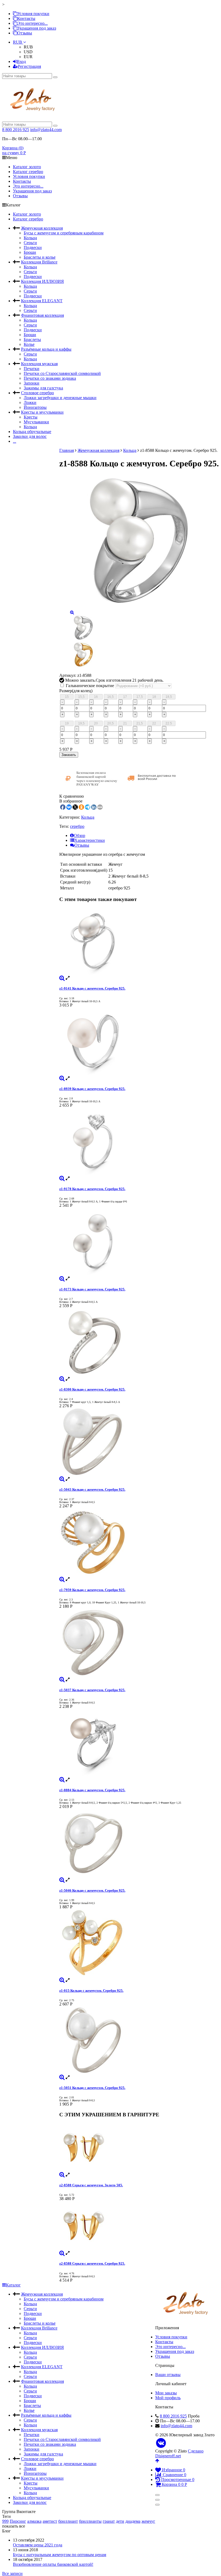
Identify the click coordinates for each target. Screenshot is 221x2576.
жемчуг (148, 2521)
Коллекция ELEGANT (42, 301)
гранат (109, 2521)
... (15, 441)
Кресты (31, 417)
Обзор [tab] (80, 835)
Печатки (32, 369)
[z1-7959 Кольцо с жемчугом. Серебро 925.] (139, 1543)
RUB (18, 42)
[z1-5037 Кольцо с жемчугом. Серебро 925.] (139, 1643)
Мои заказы (166, 2393)
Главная (67, 450)
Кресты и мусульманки (42, 412)
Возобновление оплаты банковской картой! (53, 2564)
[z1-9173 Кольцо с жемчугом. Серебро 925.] (139, 1242)
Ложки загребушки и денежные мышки (60, 398)
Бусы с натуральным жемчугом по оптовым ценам (60, 2555)
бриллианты (90, 2521)
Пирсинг (18, 2521)
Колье (29, 344)
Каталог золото (27, 167)
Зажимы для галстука (43, 388)
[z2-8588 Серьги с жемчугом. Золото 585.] (139, 2148)
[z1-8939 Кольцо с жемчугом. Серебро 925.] (139, 1042)
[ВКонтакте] (161, 2443)
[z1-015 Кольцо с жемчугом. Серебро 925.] (139, 1944)
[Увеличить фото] (62, 978)
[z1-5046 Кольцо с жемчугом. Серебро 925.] (139, 1843)
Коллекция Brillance (39, 262)
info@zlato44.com (46, 130)
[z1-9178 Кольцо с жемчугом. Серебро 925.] (139, 1142)
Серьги (30, 243)
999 (5, 2521)
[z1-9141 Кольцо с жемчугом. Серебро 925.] (139, 941)
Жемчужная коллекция (42, 228)
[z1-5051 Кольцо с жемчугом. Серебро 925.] (139, 2041)
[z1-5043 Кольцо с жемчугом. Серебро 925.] (139, 1442)
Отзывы (25, 33)
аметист (50, 2521)
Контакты (26, 18)
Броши (30, 252)
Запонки (32, 383)
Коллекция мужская (39, 364)
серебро (77, 826)
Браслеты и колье (40, 257)
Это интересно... (32, 23)
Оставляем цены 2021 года (38, 2545)
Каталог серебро (28, 172)
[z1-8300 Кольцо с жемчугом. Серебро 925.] (139, 1342)
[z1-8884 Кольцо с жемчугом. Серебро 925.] (139, 1743)
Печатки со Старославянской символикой (62, 373)
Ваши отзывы (168, 2375)
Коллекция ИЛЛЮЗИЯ (42, 281)
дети (120, 2521)
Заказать (69, 755)
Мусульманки (36, 422)
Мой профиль (168, 2398)
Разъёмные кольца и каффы (46, 349)
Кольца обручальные (32, 432)
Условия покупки (33, 14)
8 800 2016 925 (16, 130)
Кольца (30, 238)
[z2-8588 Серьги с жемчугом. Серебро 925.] (139, 2226)
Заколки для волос (30, 436)
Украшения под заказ (37, 28)
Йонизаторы (35, 407)
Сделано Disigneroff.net (179, 2453)
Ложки (30, 402)
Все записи (12, 2573)
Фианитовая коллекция (42, 315)
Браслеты (32, 339)
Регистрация (29, 66)
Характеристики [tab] (90, 840)
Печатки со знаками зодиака (50, 378)
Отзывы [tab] (82, 845)
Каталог (13, 2285)
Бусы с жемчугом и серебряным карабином (64, 233)
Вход (21, 61)
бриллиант (68, 2521)
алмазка (34, 2521)
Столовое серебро (37, 393)
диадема (133, 2521)
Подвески (33, 247)
